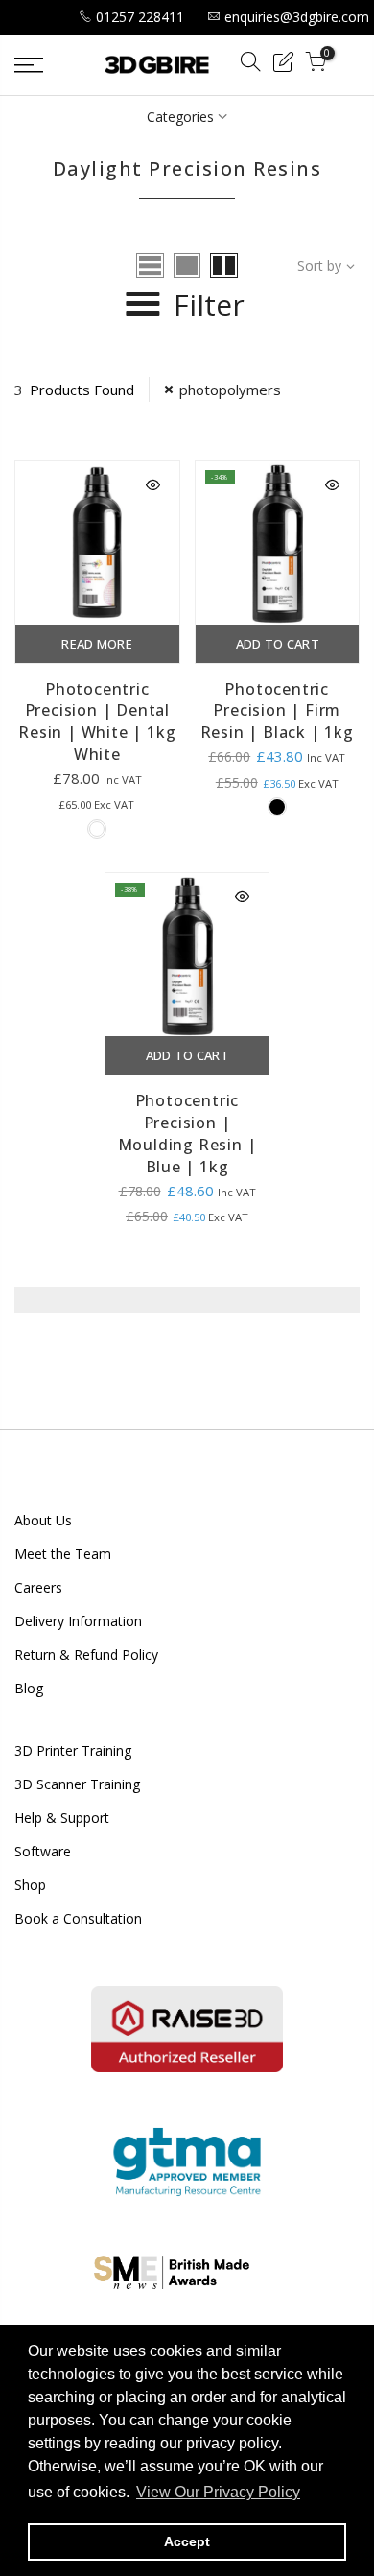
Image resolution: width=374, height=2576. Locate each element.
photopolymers (230, 390)
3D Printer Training (73, 1750)
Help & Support (62, 1818)
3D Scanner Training (77, 1784)
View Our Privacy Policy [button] (218, 2492)
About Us (43, 1520)
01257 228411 (140, 17)
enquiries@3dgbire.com (297, 17)
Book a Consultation (78, 1918)
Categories (180, 117)
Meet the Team (63, 1554)
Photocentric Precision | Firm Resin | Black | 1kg (277, 711)
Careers (38, 1587)
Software (43, 1851)
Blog (29, 1688)
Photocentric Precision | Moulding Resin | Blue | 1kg (187, 1134)
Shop (30, 1885)
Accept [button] (187, 2541)
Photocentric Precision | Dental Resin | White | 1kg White (97, 722)
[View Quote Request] (283, 65)
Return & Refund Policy (86, 1654)
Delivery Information (78, 1621)
